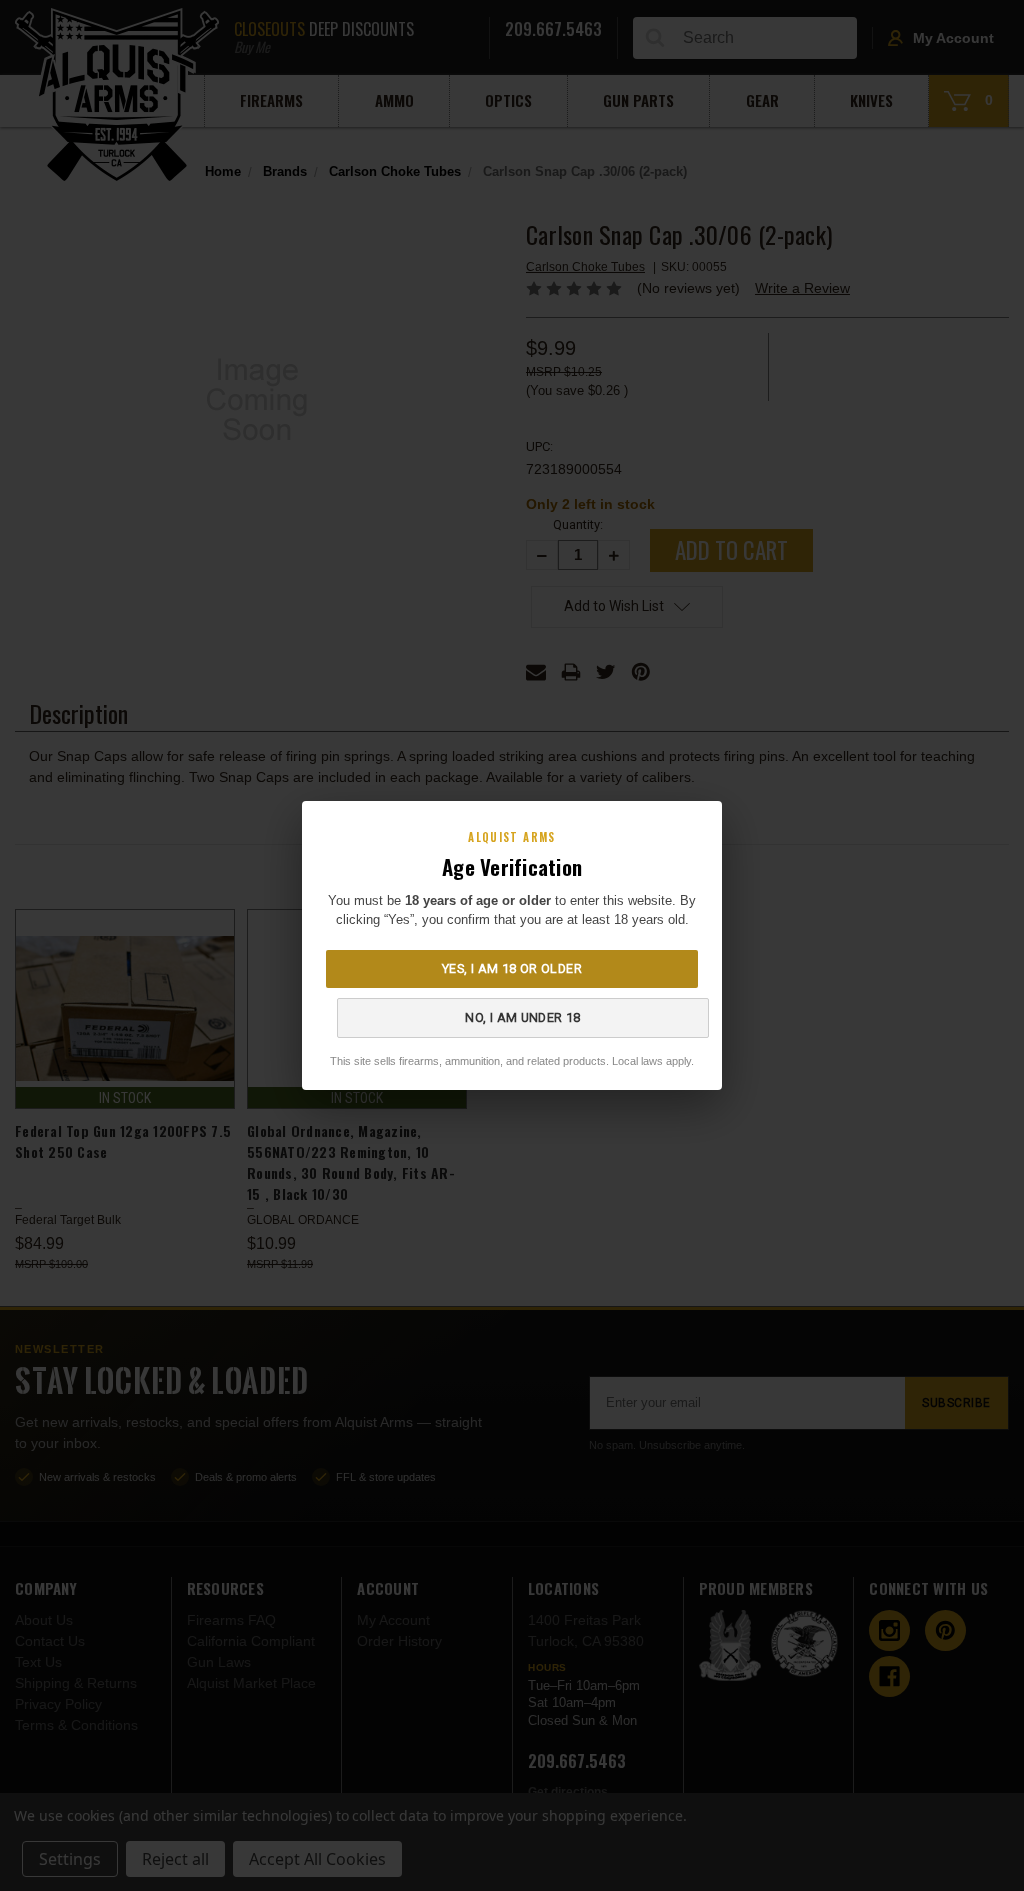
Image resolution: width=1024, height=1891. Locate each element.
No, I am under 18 (522, 1017)
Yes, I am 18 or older (512, 968)
